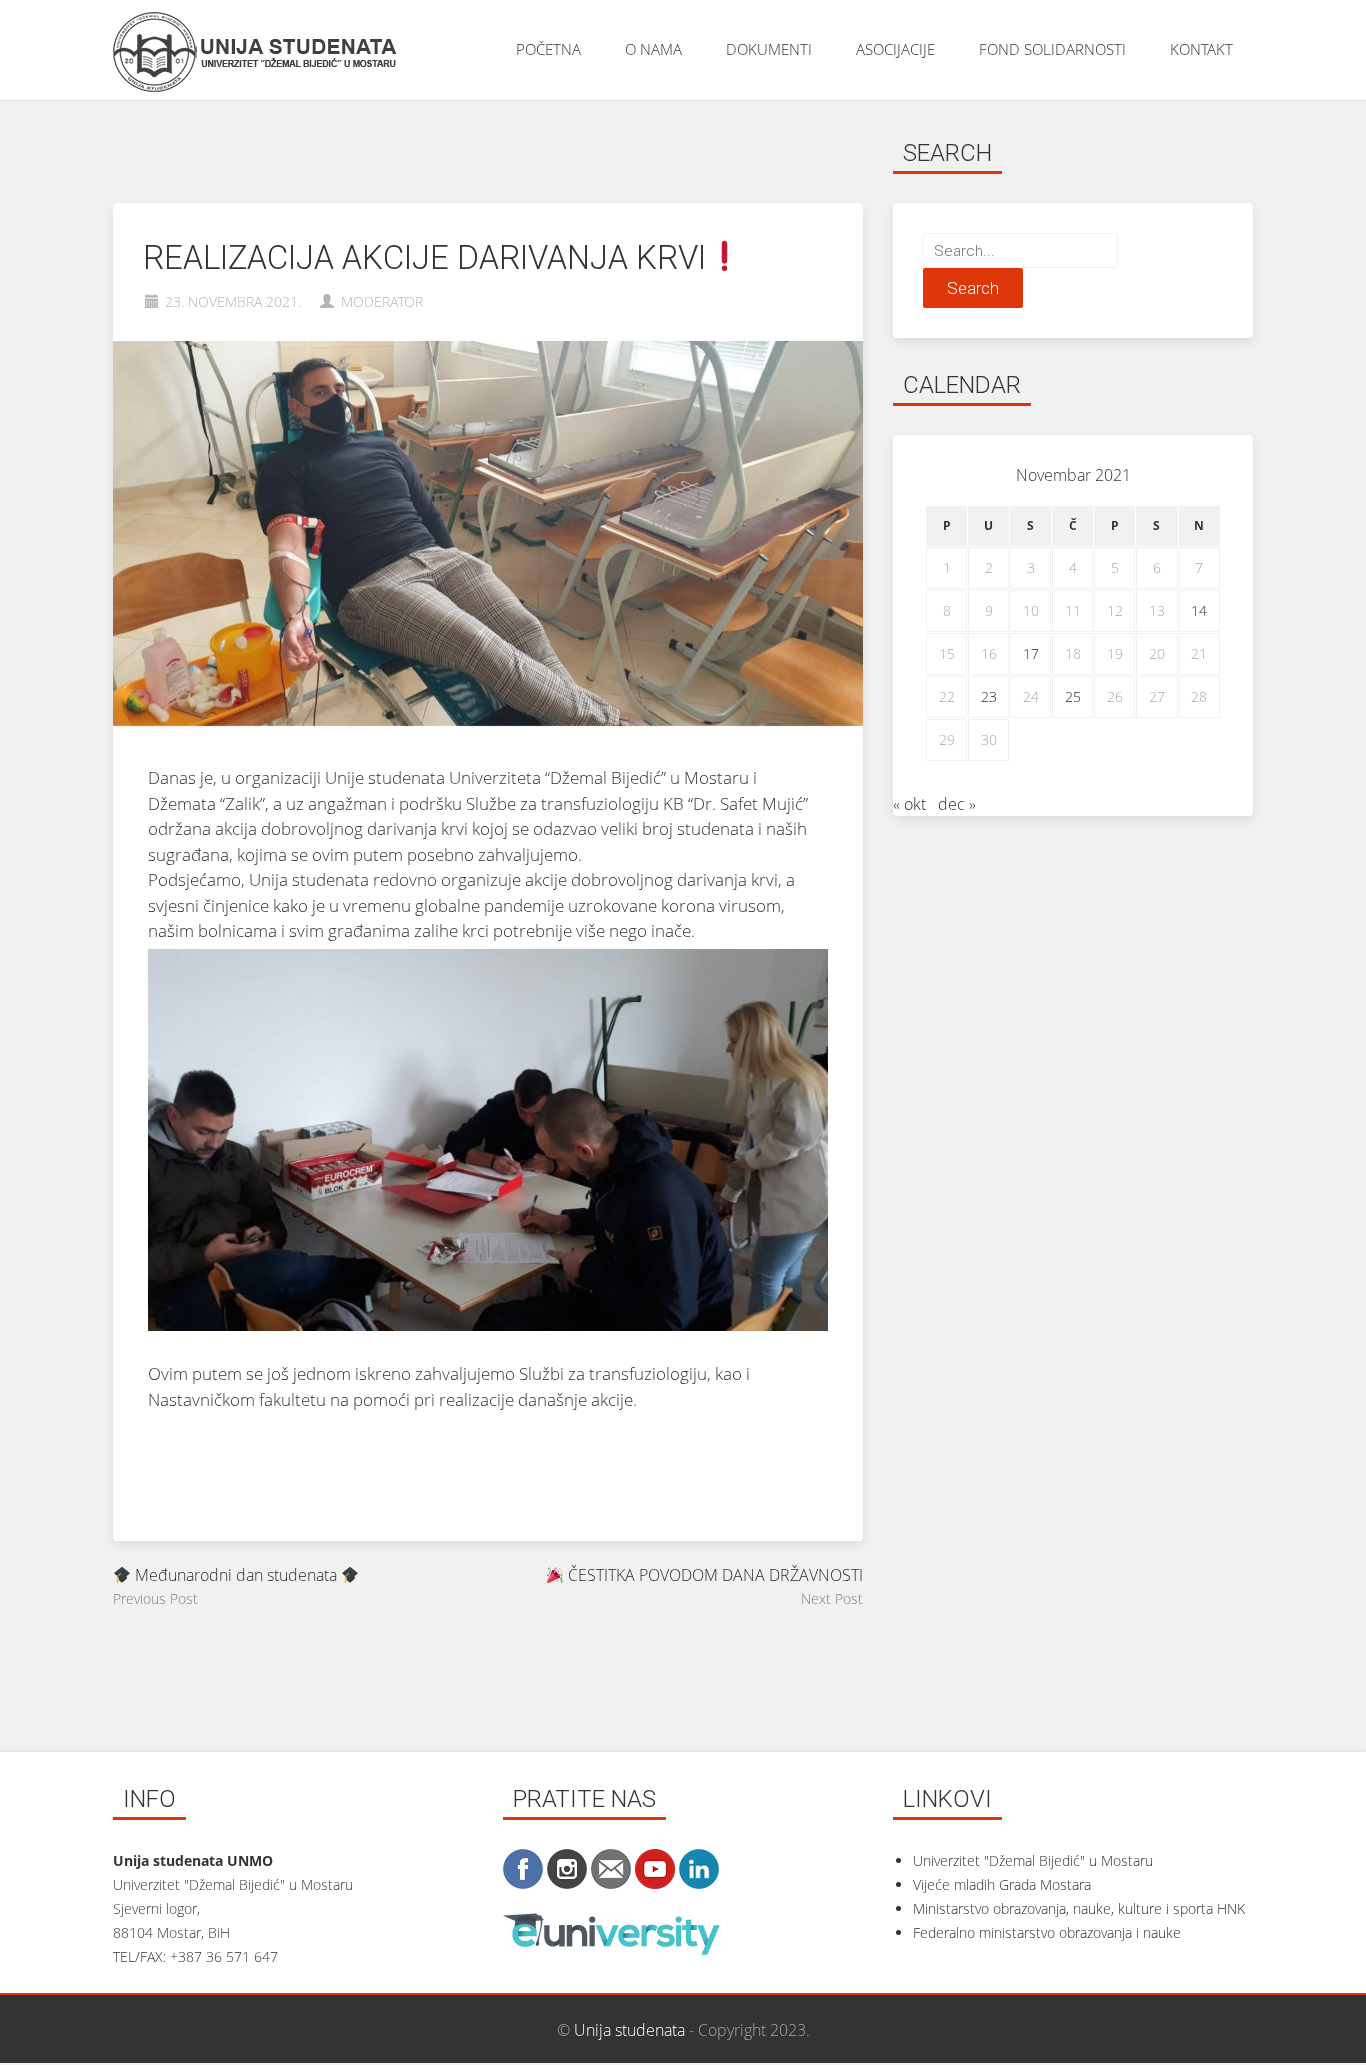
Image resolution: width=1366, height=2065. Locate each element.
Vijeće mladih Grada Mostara (1002, 1884)
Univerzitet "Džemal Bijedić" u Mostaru (1033, 1860)
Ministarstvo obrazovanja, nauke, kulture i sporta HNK (1079, 1908)
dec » (957, 804)
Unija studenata (629, 2030)
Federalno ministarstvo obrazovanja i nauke (1047, 1932)
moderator (382, 301)
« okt (909, 804)
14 (1199, 610)
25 (1073, 696)
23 (989, 696)
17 (1031, 653)
